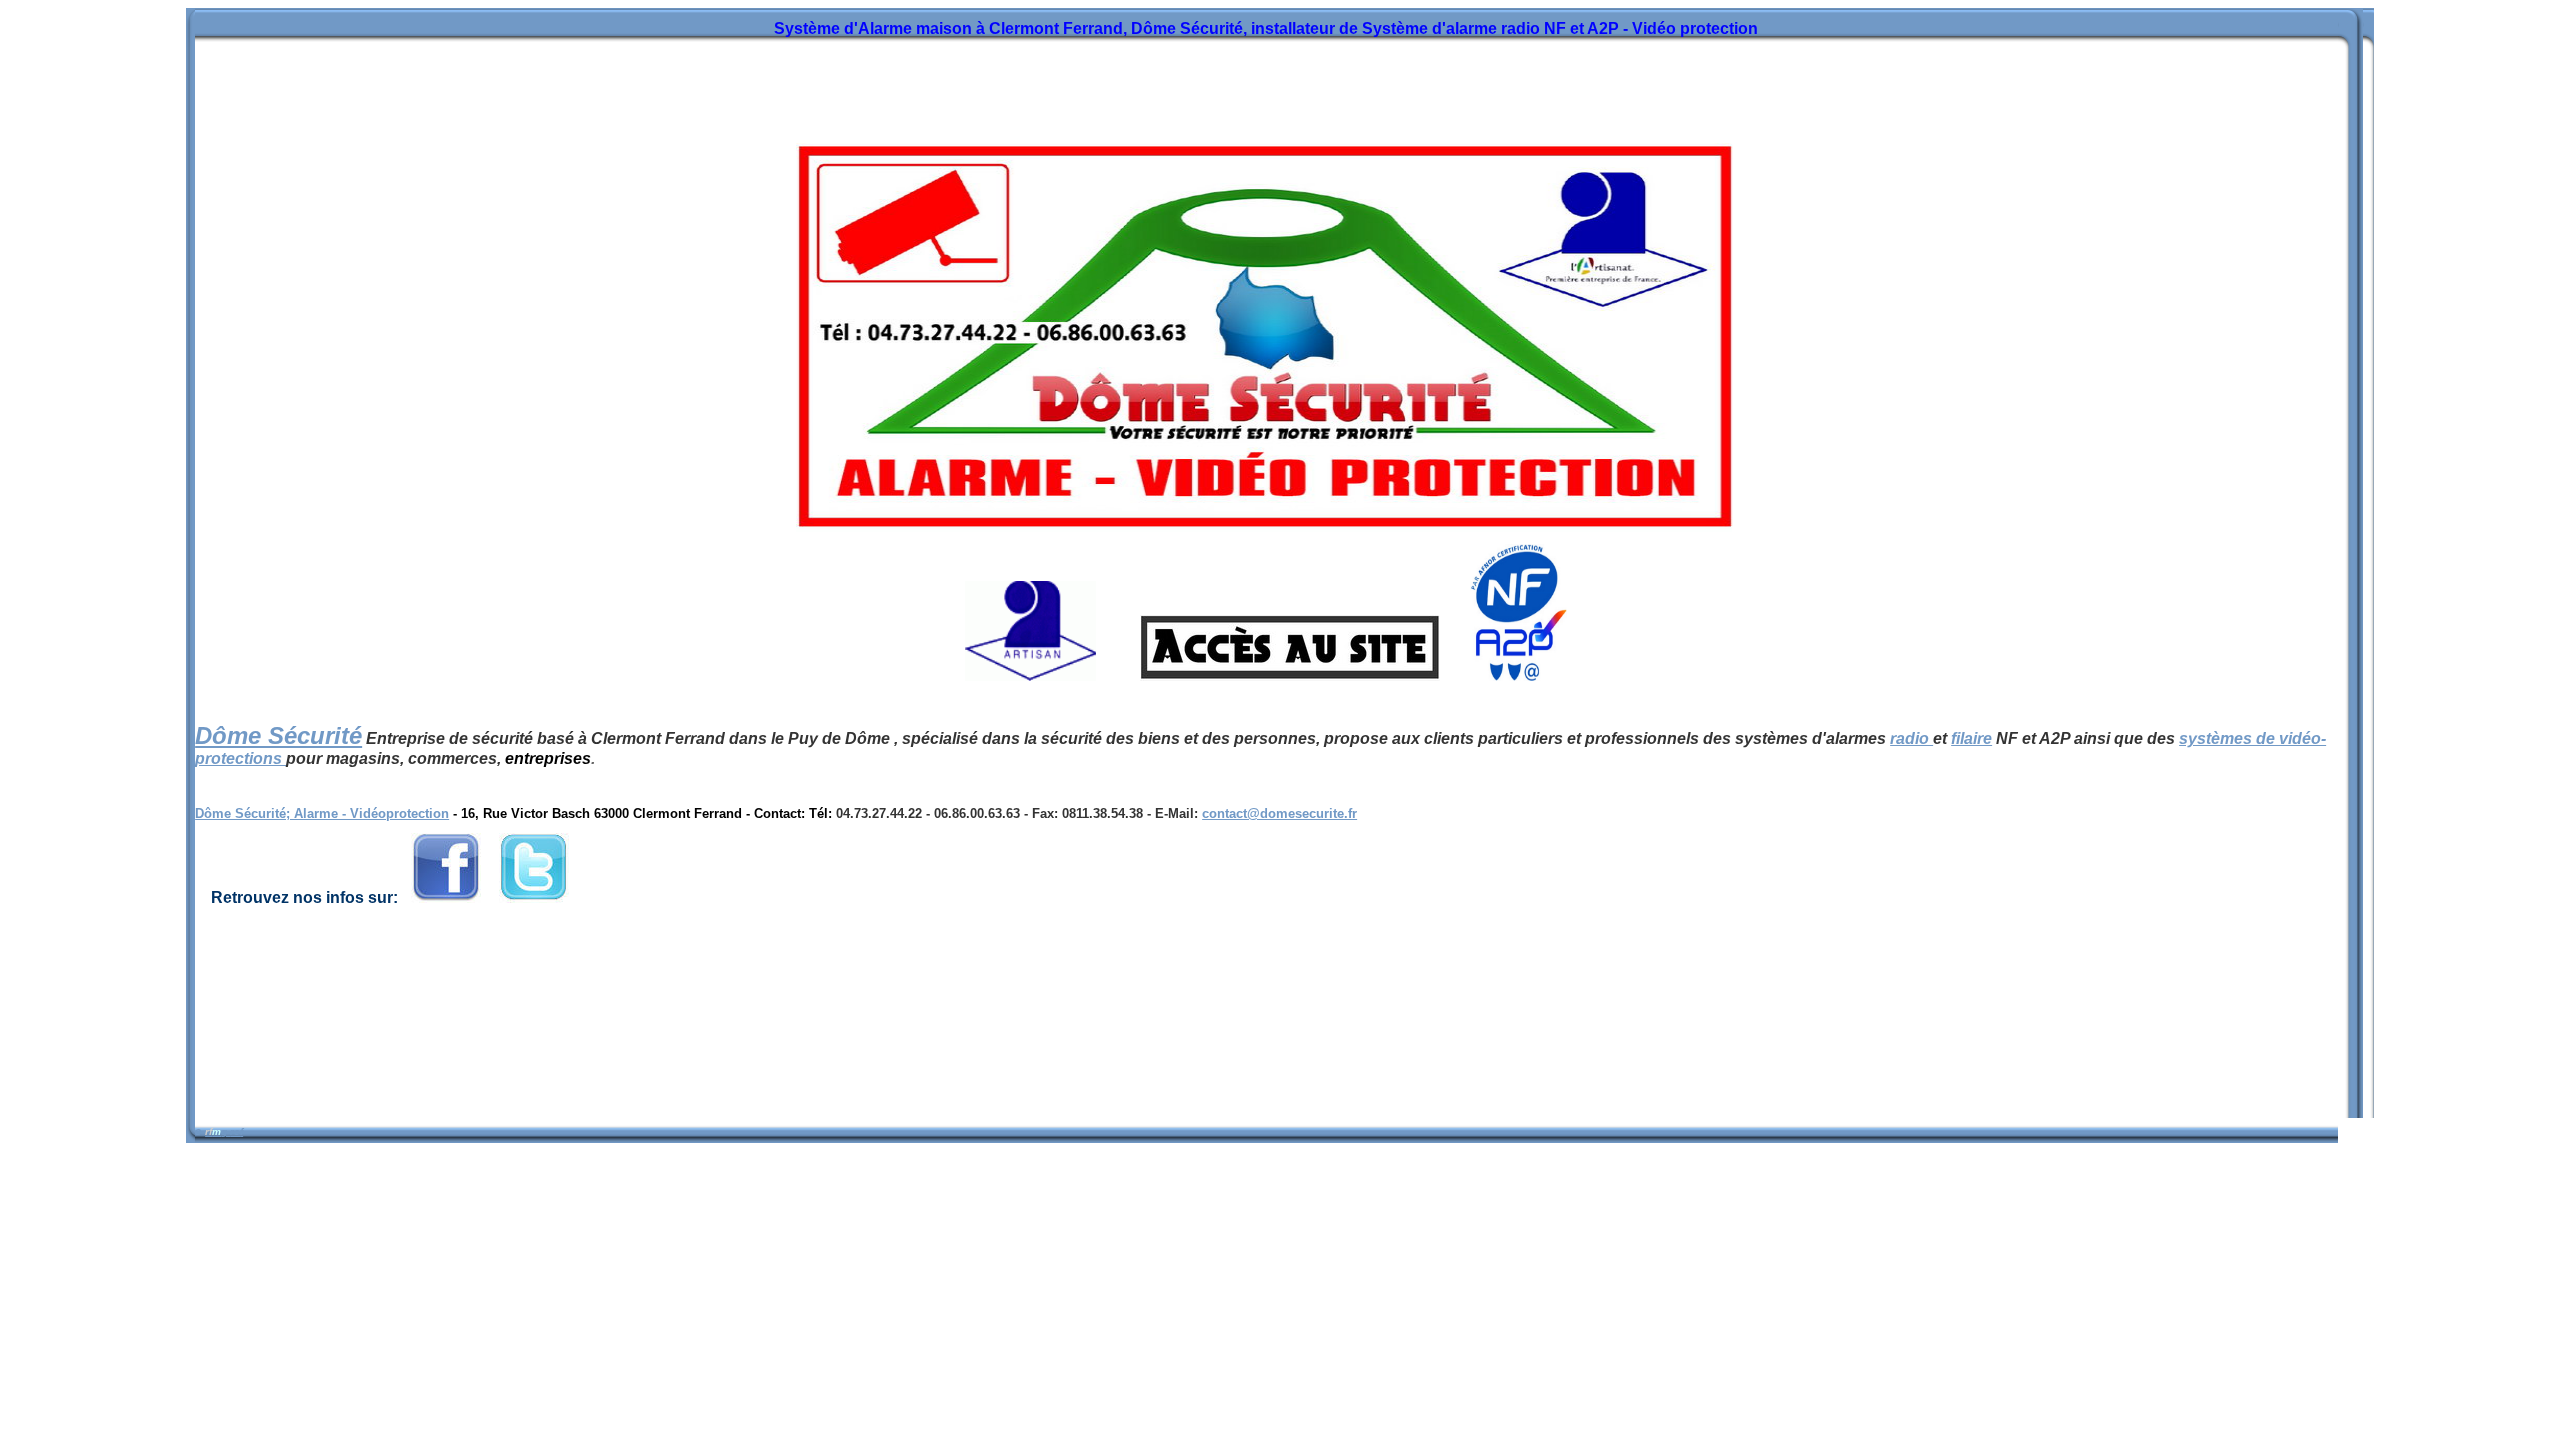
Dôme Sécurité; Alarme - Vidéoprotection (322, 813)
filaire (1971, 738)
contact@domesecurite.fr (1279, 813)
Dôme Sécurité (278, 735)
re (235, 1131)
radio (1911, 738)
